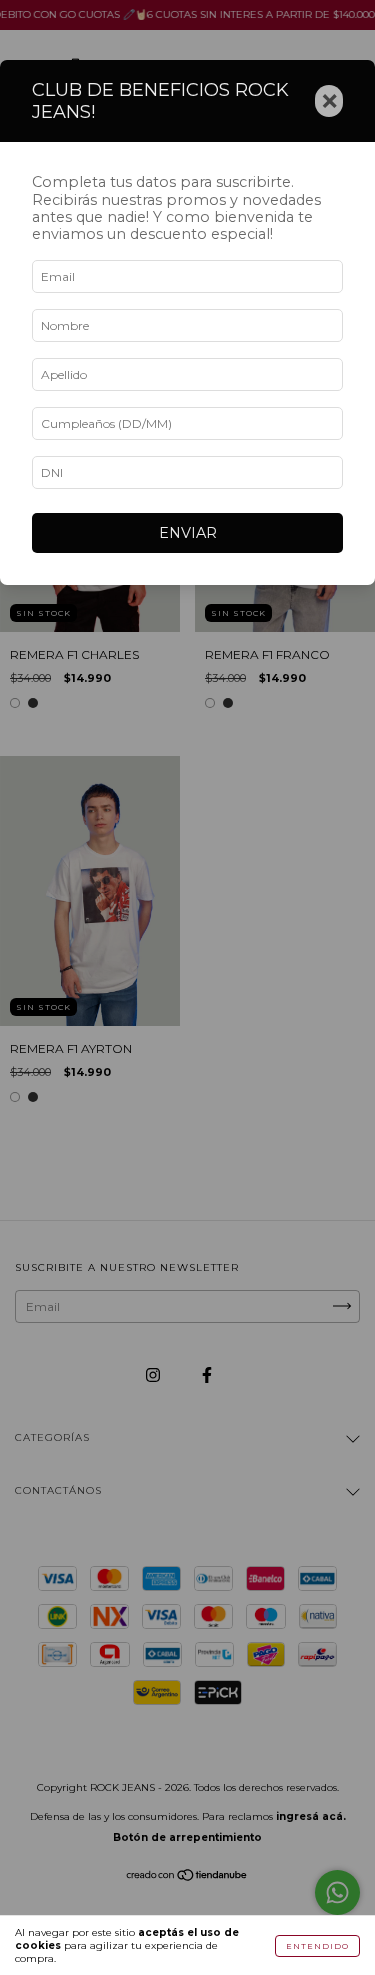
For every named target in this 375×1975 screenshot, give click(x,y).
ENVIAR (188, 533)
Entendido (317, 1946)
